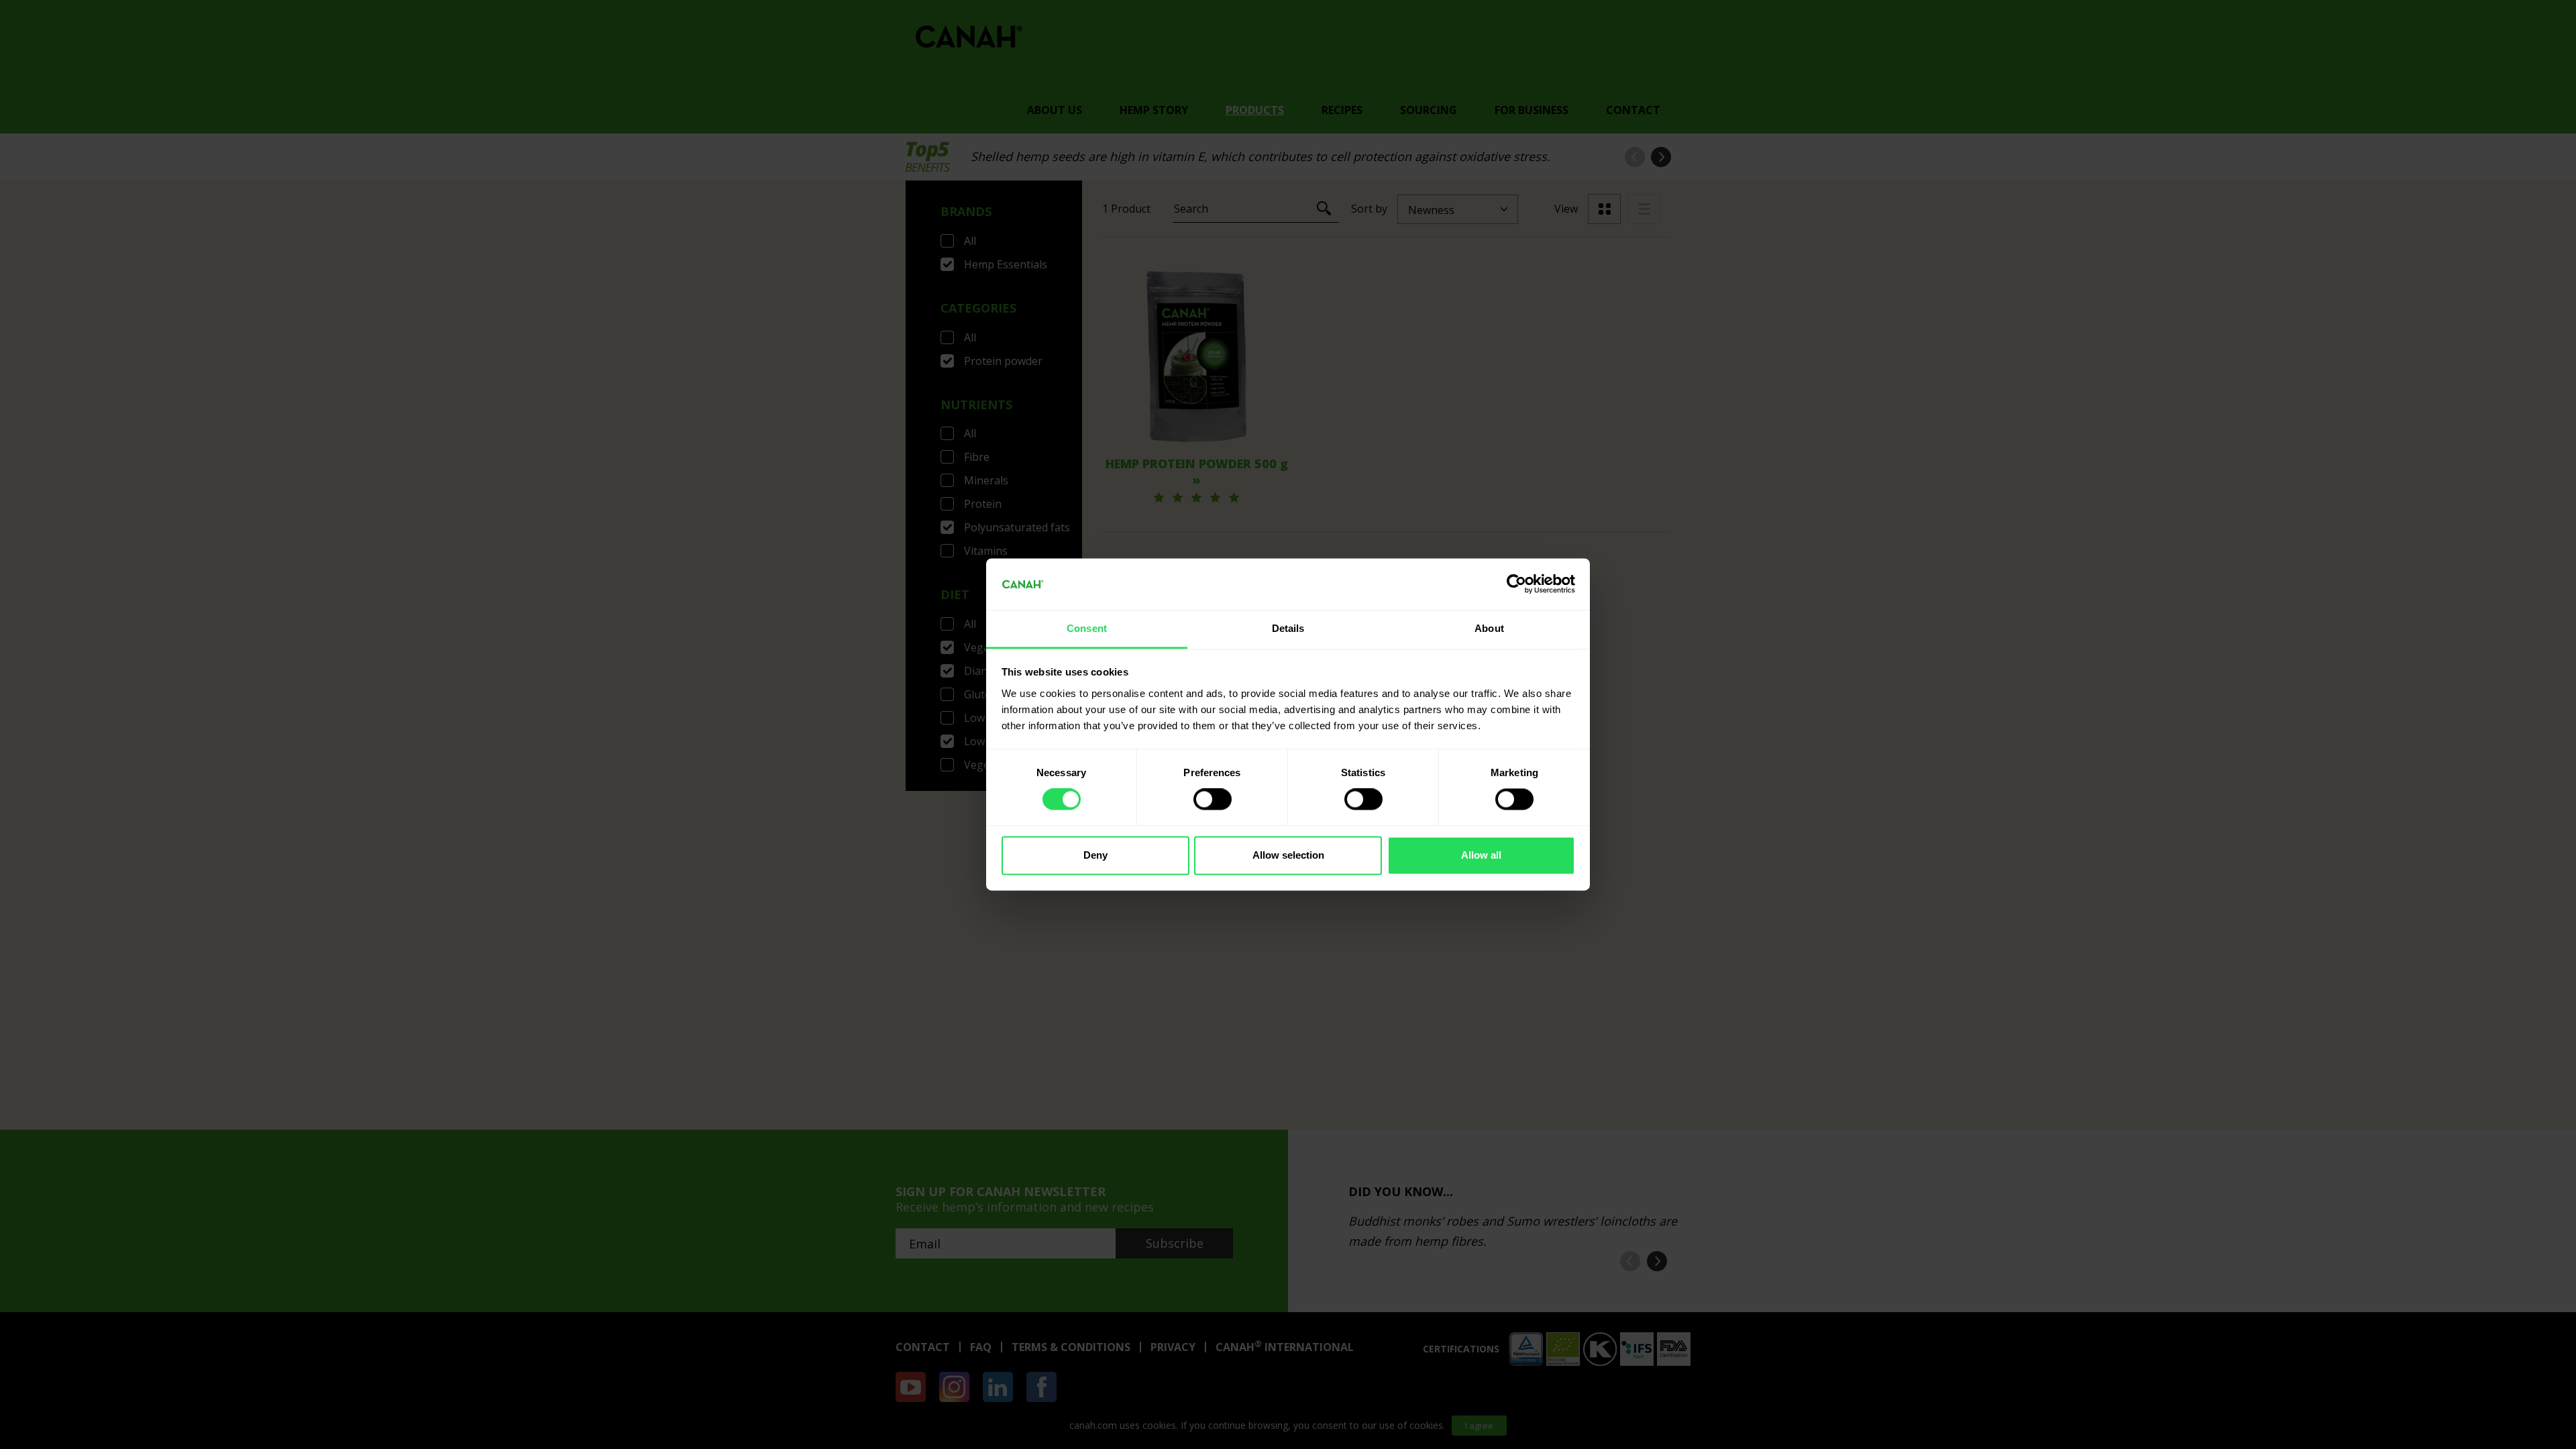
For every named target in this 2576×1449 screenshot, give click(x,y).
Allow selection (1288, 855)
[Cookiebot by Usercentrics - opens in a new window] (1516, 584)
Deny (1095, 855)
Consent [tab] (1087, 628)
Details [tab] (1288, 628)
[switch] (1213, 800)
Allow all (1481, 855)
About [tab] (1489, 628)
